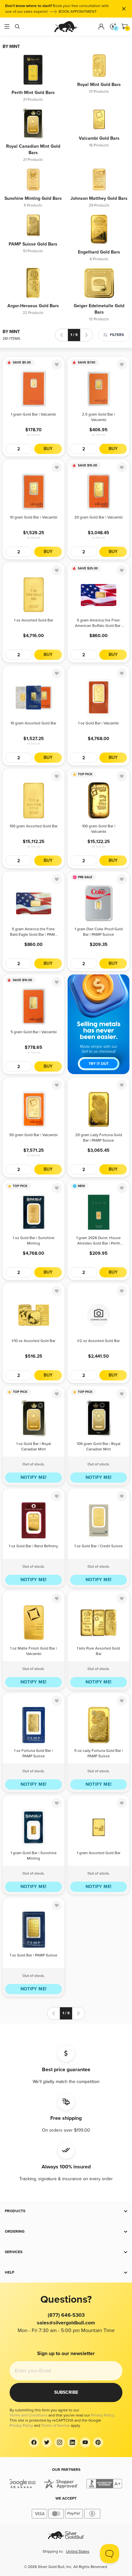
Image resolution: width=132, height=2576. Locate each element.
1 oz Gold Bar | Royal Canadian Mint (34, 1447)
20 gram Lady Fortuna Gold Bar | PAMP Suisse (99, 1138)
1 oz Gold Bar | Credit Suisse (99, 1546)
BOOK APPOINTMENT (78, 12)
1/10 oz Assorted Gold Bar (33, 1341)
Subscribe (66, 2392)
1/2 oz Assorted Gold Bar (99, 1341)
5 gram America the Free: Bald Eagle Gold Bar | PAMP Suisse (33, 932)
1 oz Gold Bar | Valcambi (99, 723)
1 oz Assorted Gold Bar (34, 620)
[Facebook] (34, 2442)
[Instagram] (60, 2442)
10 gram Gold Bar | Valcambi (34, 517)
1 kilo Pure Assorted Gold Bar (99, 1651)
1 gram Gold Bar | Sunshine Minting (34, 1856)
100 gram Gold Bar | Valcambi (99, 829)
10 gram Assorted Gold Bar (33, 723)
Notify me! (34, 1477)
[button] (66, 2211)
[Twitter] (47, 2442)
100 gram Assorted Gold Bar (34, 826)
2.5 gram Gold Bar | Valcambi (99, 417)
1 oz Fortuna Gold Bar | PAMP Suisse (33, 1753)
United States (78, 2552)
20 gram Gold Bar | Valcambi (99, 517)
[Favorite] (57, 364)
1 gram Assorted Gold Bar (99, 1853)
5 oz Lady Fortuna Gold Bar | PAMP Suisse (99, 1753)
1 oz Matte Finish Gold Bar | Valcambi (34, 1651)
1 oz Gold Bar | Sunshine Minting (34, 1241)
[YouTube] (85, 2442)
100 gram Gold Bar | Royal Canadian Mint (99, 1447)
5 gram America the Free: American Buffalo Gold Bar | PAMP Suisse (99, 624)
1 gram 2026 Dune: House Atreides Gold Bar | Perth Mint (99, 1241)
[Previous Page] (62, 335)
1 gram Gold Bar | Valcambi (33, 414)
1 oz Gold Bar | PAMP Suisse (33, 1955)
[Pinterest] (98, 2442)
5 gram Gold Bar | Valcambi (34, 1032)
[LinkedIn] (72, 2442)
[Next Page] (87, 335)
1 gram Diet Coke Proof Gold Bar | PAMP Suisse (99, 932)
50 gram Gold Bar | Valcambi (33, 1135)
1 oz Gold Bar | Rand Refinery (33, 1546)
